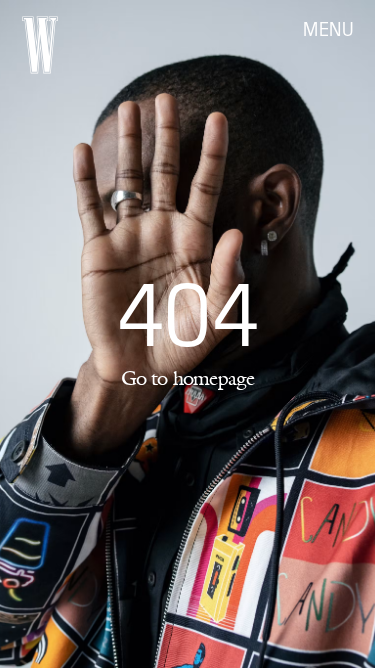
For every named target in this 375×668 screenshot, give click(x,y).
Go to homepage (188, 378)
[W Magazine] (40, 45)
